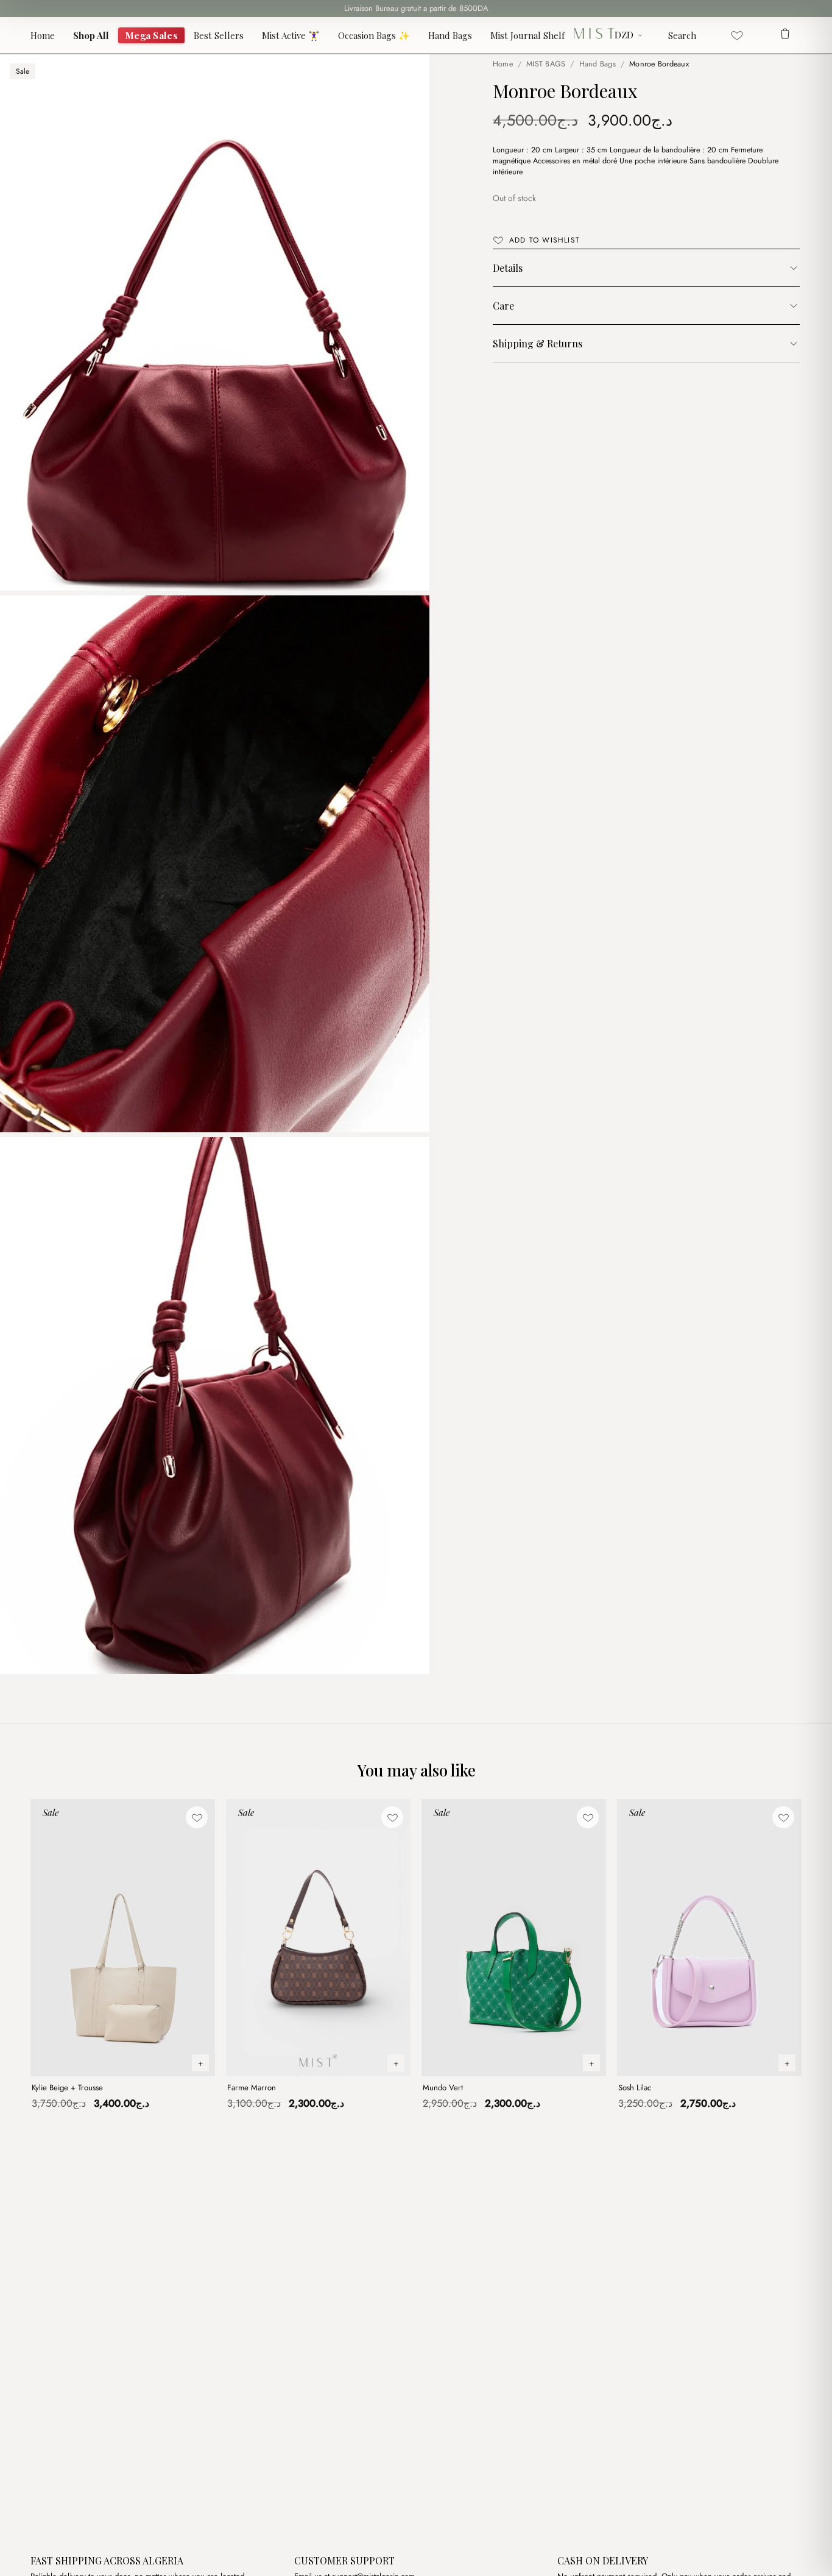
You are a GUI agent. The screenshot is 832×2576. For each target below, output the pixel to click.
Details (508, 268)
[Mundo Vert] (514, 1938)
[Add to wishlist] (197, 1817)
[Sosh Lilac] (709, 1938)
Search (682, 35)
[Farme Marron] (318, 1938)
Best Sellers (219, 35)
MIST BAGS (546, 64)
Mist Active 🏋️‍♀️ (291, 35)
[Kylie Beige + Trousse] (123, 1938)
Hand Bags (450, 35)
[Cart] (785, 35)
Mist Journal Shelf (527, 35)
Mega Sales (151, 35)
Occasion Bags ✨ (374, 35)
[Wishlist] (737, 35)
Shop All (91, 35)
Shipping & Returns (538, 343)
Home (43, 35)
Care (503, 306)
